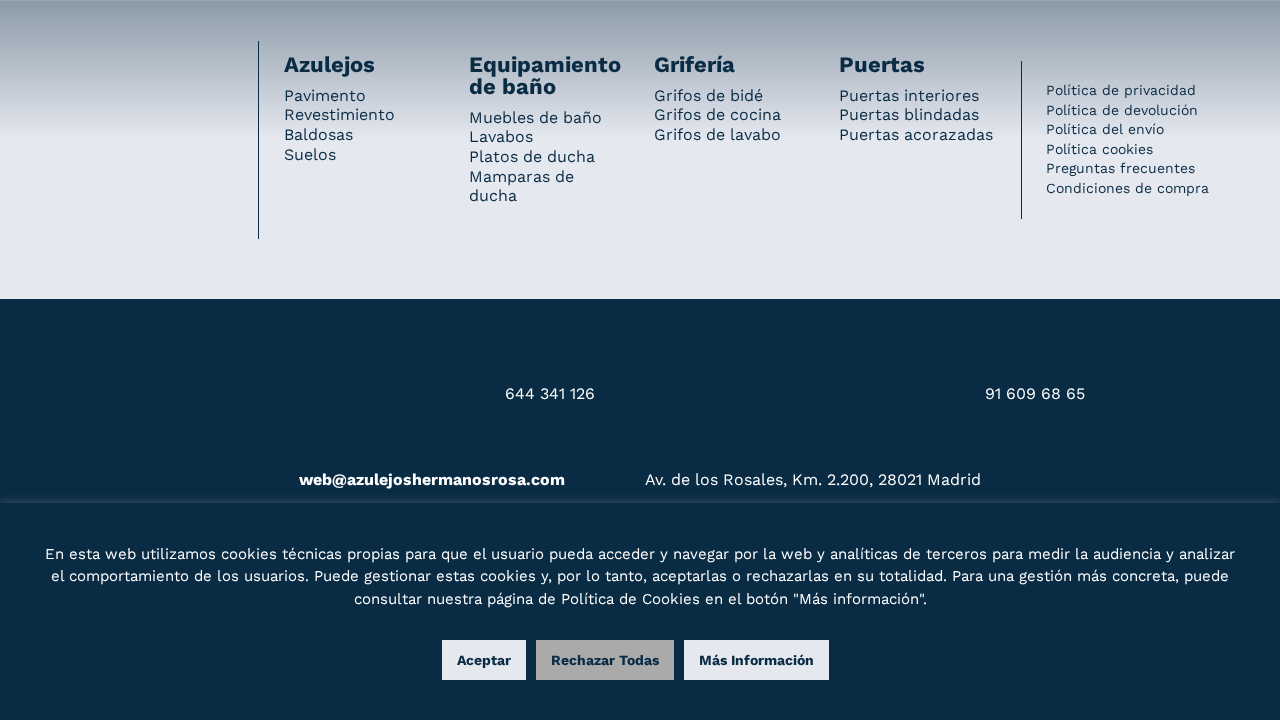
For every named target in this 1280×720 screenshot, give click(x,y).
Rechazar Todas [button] (605, 660)
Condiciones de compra (1127, 188)
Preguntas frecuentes (1120, 168)
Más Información (756, 660)
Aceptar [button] (484, 660)
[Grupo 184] (70, 27)
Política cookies (1099, 149)
